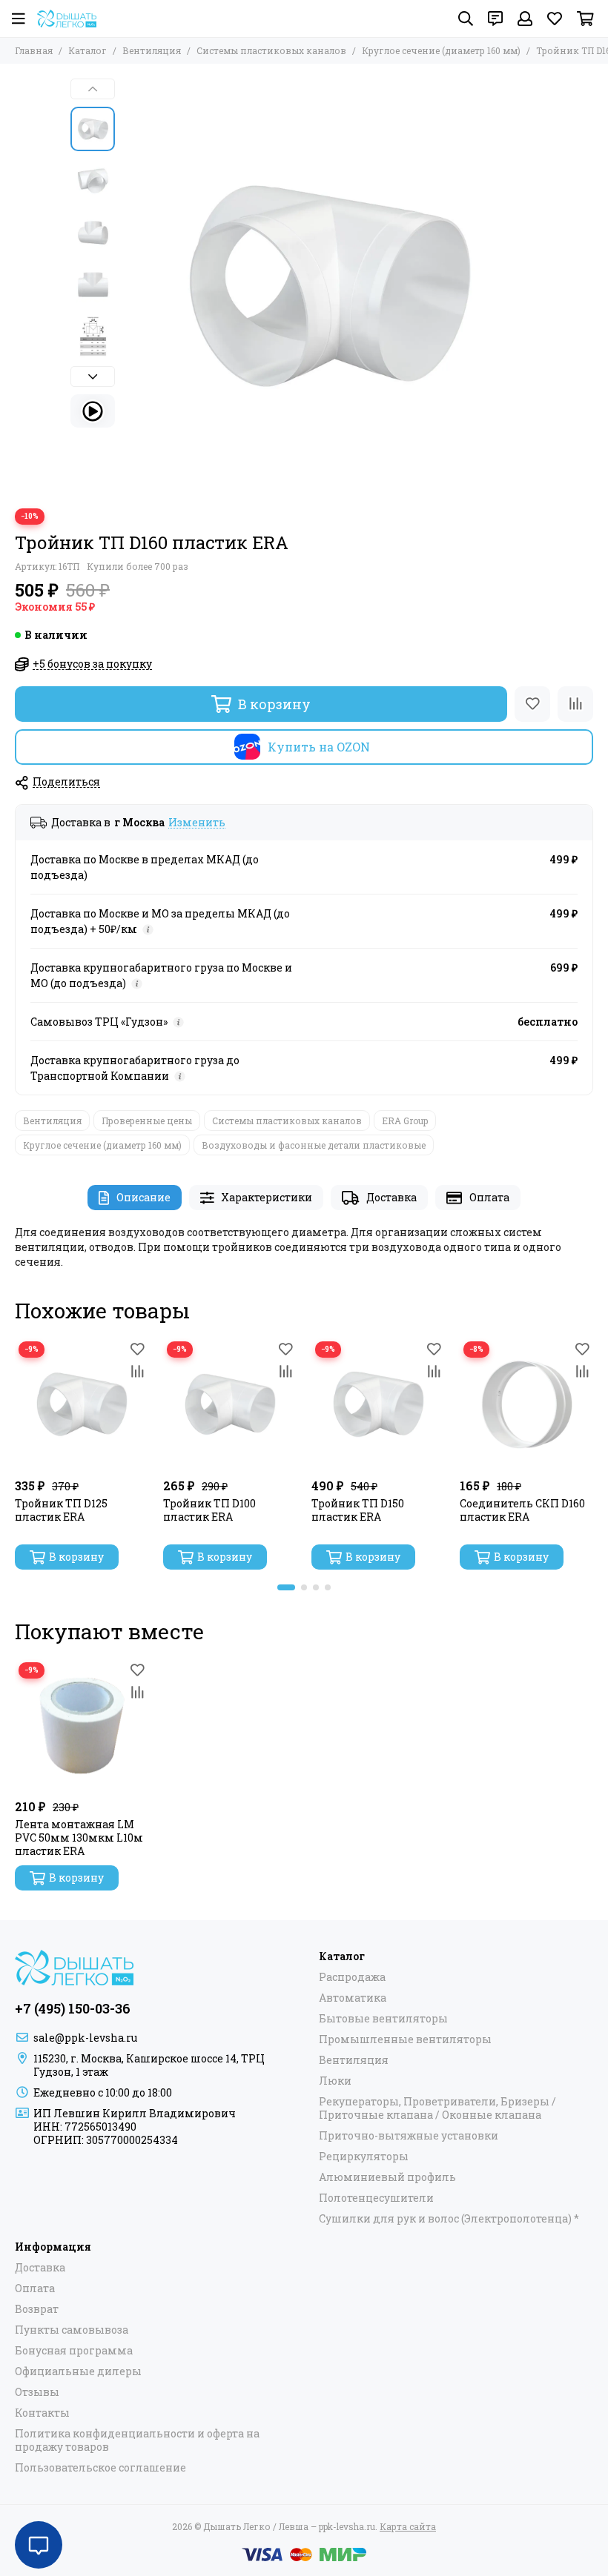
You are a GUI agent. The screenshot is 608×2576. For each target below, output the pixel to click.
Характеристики (267, 1197)
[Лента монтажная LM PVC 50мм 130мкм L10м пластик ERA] (82, 1725)
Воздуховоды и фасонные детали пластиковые (314, 1145)
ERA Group (405, 1121)
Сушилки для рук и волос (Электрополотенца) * (449, 2219)
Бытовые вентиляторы (383, 2019)
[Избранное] (532, 704)
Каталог (87, 50)
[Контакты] (495, 19)
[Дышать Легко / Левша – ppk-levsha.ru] (67, 19)
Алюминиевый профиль (387, 2177)
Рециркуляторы (364, 2157)
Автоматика (353, 1998)
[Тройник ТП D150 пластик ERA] (378, 1404)
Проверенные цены (147, 1121)
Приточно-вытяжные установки (409, 2136)
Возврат (37, 2309)
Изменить (197, 823)
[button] (130, 286)
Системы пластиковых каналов (271, 50)
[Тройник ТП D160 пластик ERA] (330, 286)
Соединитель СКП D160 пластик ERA (522, 1510)
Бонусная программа (74, 2351)
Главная (34, 50)
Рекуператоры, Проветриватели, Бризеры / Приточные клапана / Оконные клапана (437, 2108)
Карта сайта (408, 2526)
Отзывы (37, 2392)
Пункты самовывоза (72, 2330)
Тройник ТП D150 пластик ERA (358, 1510)
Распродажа (352, 1977)
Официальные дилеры (78, 2371)
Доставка (391, 1197)
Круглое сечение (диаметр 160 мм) (441, 50)
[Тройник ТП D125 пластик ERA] (82, 1404)
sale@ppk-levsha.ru (85, 2038)
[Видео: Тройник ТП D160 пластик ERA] (93, 411)
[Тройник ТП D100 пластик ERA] (230, 1404)
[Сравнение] (575, 704)
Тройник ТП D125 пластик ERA (61, 1510)
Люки (335, 2081)
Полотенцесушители (376, 2198)
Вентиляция (152, 50)
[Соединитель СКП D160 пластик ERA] (526, 1404)
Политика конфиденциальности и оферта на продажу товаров (137, 2440)
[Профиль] (525, 19)
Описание (143, 1197)
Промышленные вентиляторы (405, 2039)
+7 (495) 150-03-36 (73, 2008)
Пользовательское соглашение (100, 2468)
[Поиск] (466, 19)
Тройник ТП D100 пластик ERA (209, 1510)
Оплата (489, 1197)
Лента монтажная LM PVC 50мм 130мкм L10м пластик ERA (79, 1838)
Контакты (42, 2413)
